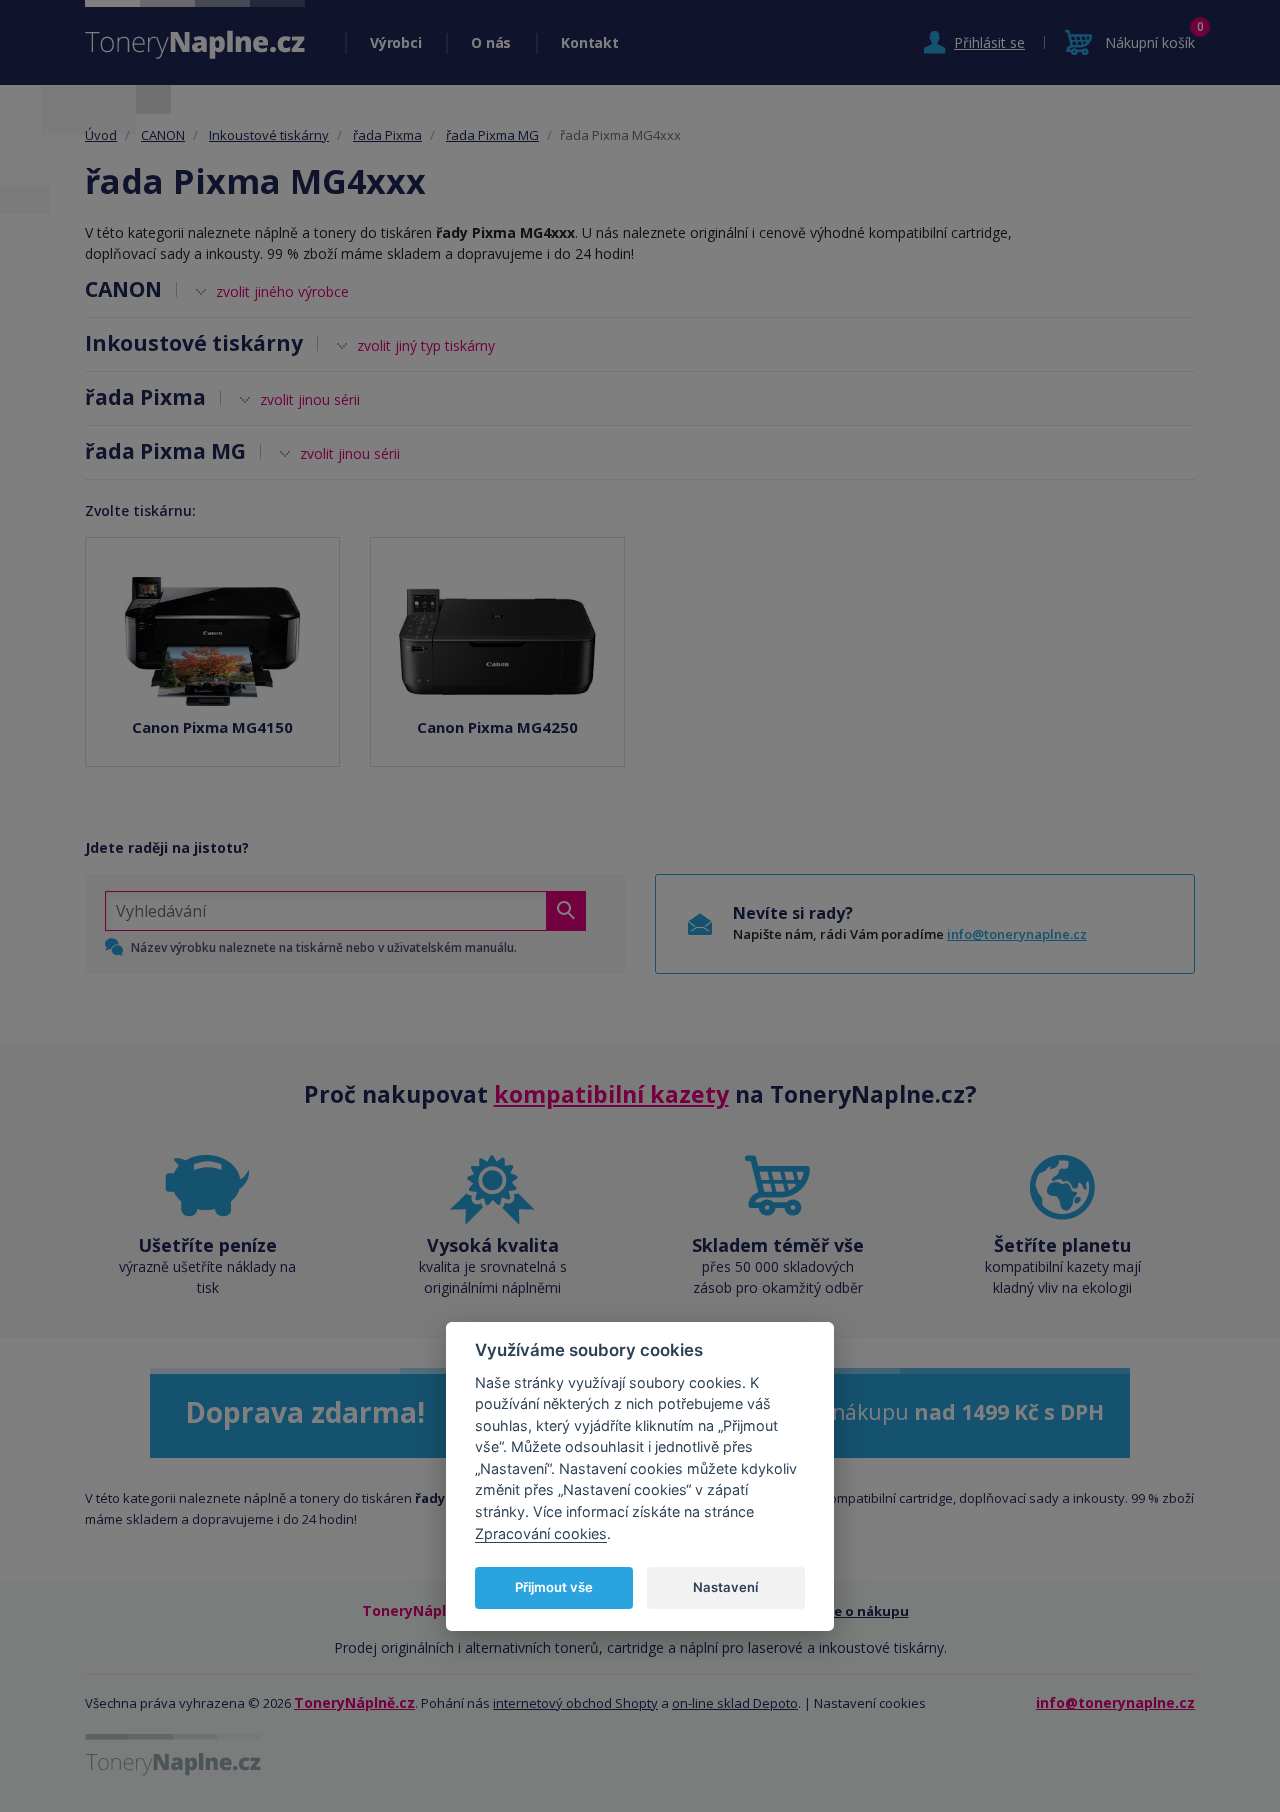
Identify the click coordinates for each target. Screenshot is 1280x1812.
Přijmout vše (554, 1587)
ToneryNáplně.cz (354, 1702)
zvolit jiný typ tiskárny (426, 345)
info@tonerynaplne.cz (1017, 934)
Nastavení (725, 1587)
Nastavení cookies (870, 1703)
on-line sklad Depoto (735, 1703)
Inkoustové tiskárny (269, 135)
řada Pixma (387, 135)
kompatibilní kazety (611, 1094)
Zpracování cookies (541, 1532)
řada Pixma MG (492, 135)
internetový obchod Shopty (575, 1703)
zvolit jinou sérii (310, 399)
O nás (491, 42)
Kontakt (589, 42)
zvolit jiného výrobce (282, 291)
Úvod (101, 135)
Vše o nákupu (864, 1611)
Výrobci (395, 42)
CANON (163, 135)
